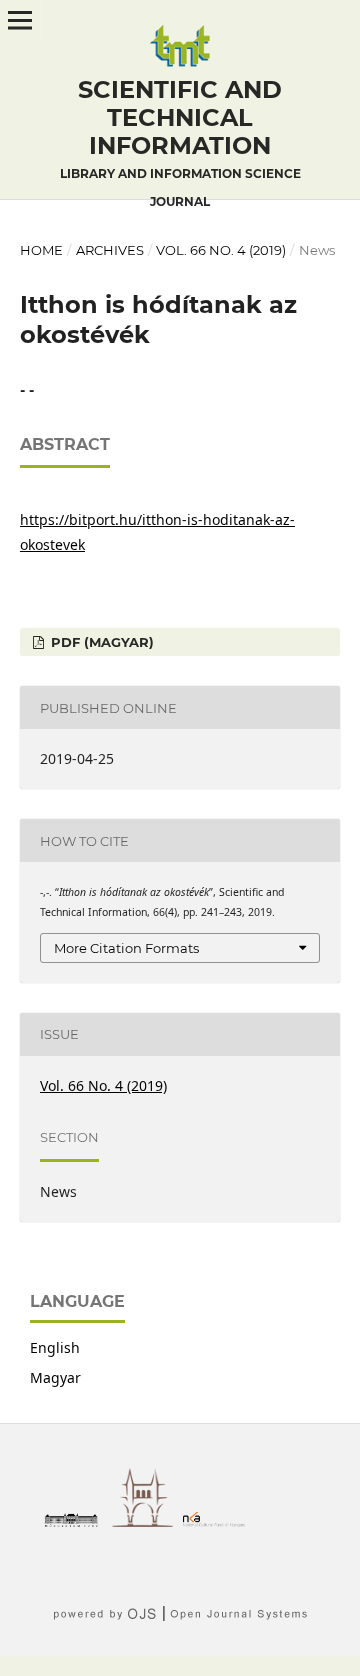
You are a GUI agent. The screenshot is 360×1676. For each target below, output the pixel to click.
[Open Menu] (20, 20)
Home (41, 250)
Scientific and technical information (180, 142)
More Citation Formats (126, 948)
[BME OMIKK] (148, 1521)
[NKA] (219, 1521)
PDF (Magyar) (100, 642)
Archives (110, 250)
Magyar (55, 1377)
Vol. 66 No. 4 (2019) (221, 250)
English (55, 1347)
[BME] (76, 1521)
